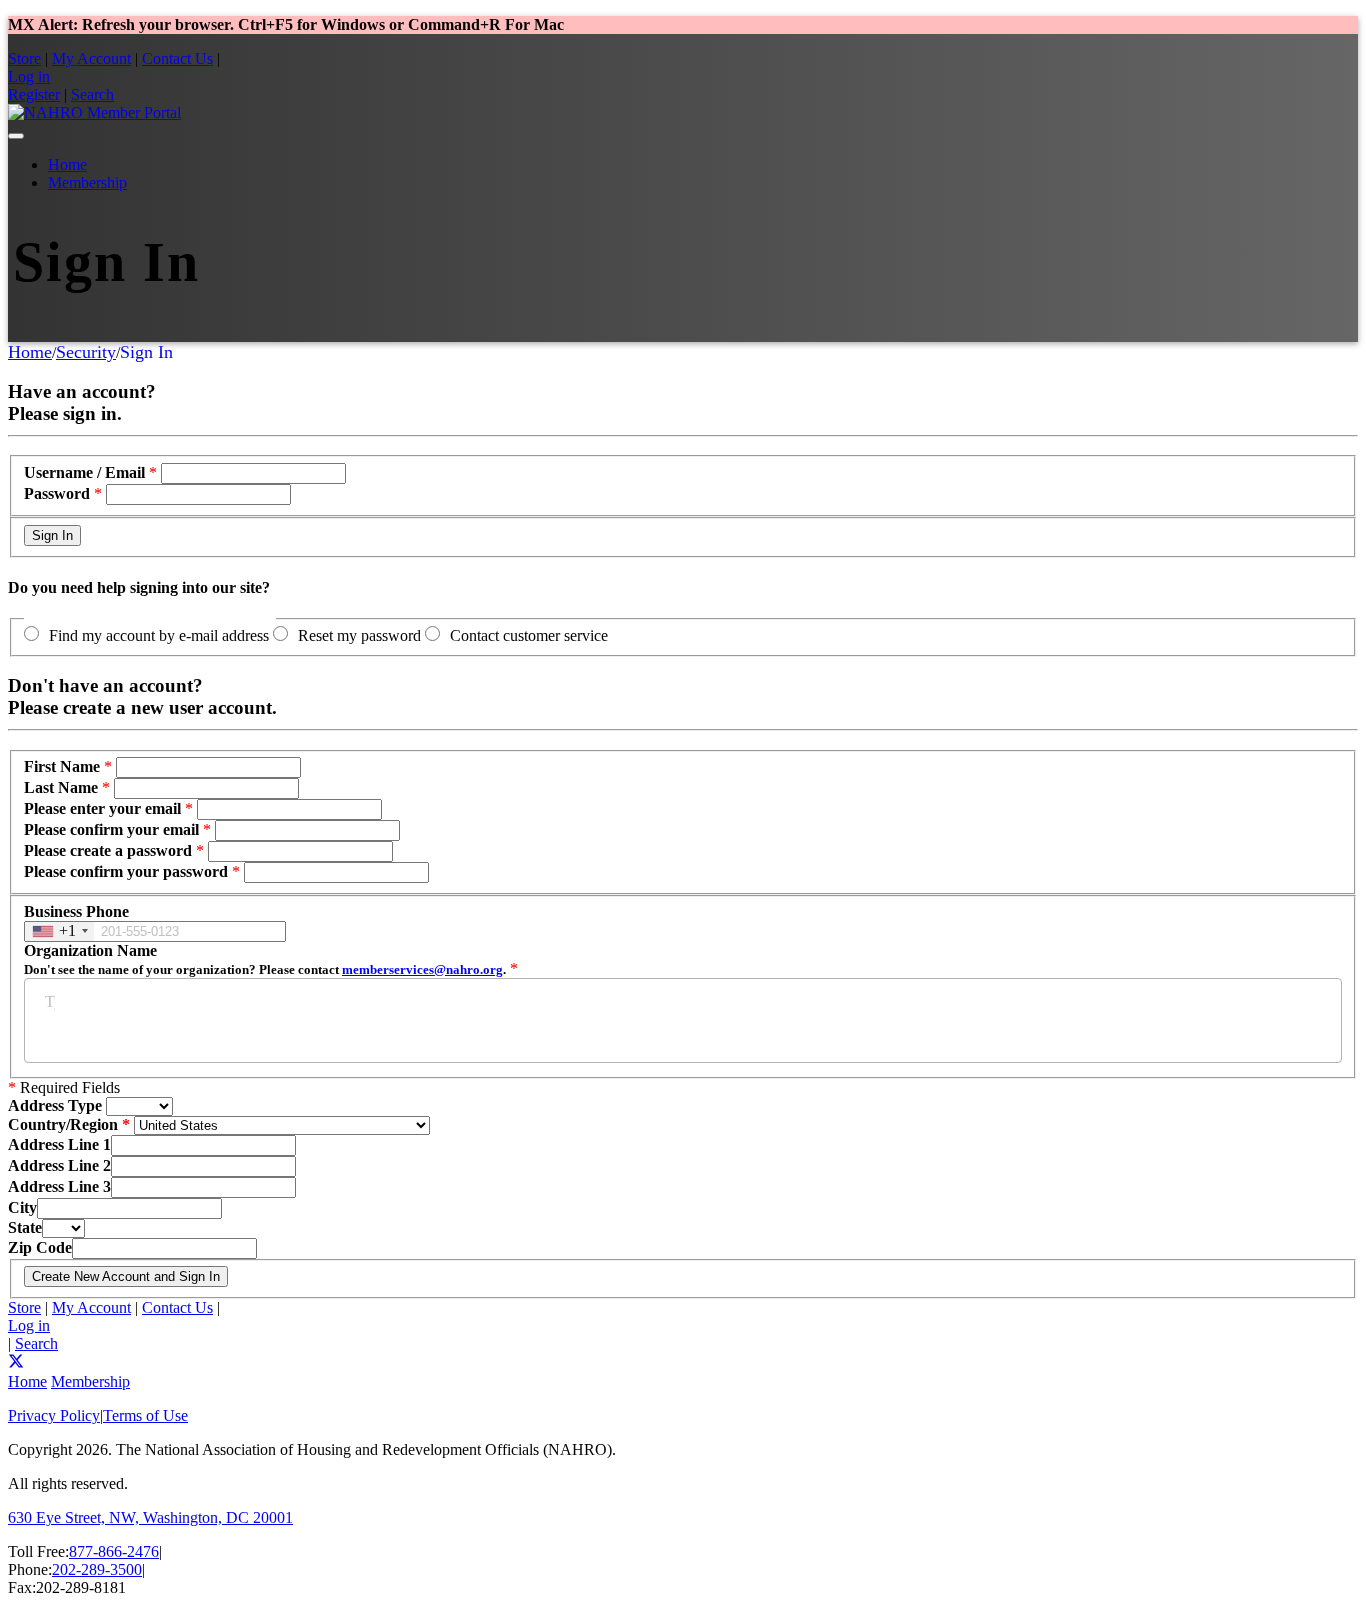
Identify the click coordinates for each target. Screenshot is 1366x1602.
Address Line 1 (59, 1144)
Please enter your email (102, 808)
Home (67, 164)
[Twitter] (16, 1363)
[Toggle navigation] (16, 136)
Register (34, 94)
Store (24, 58)
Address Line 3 (59, 1186)
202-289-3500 (97, 1569)
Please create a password (108, 850)
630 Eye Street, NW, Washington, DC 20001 (150, 1517)
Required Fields (64, 1087)
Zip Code (40, 1247)
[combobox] (59, 931)
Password (57, 493)
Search (92, 94)
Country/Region (63, 1124)
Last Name (61, 787)
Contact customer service (529, 635)
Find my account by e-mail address (159, 635)
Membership (87, 182)
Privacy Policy (54, 1415)
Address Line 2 (59, 1165)
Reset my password (359, 635)
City (22, 1207)
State (25, 1227)
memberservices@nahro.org (422, 969)
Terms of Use (145, 1415)
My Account (91, 58)
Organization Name (265, 959)
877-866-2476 (114, 1551)
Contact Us (177, 58)
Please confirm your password (126, 871)
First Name (62, 766)
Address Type (55, 1105)
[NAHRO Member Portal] (94, 112)
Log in (29, 76)
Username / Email (84, 472)
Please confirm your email (111, 829)
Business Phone (76, 911)
